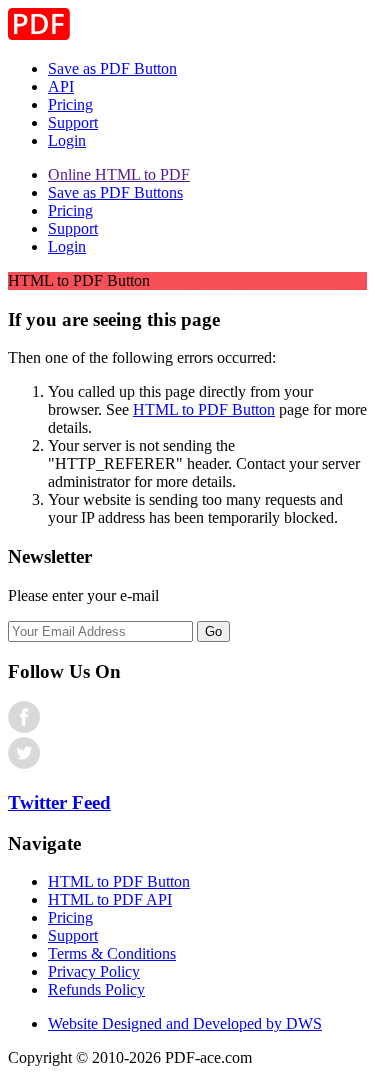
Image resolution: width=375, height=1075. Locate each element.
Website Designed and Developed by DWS (185, 1023)
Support (73, 122)
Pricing (70, 104)
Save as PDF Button (112, 68)
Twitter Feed (59, 802)
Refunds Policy (96, 989)
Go (213, 631)
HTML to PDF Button (204, 409)
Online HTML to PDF (119, 174)
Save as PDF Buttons (115, 192)
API (61, 86)
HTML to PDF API (110, 899)
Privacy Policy (94, 971)
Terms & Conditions (112, 953)
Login (67, 140)
